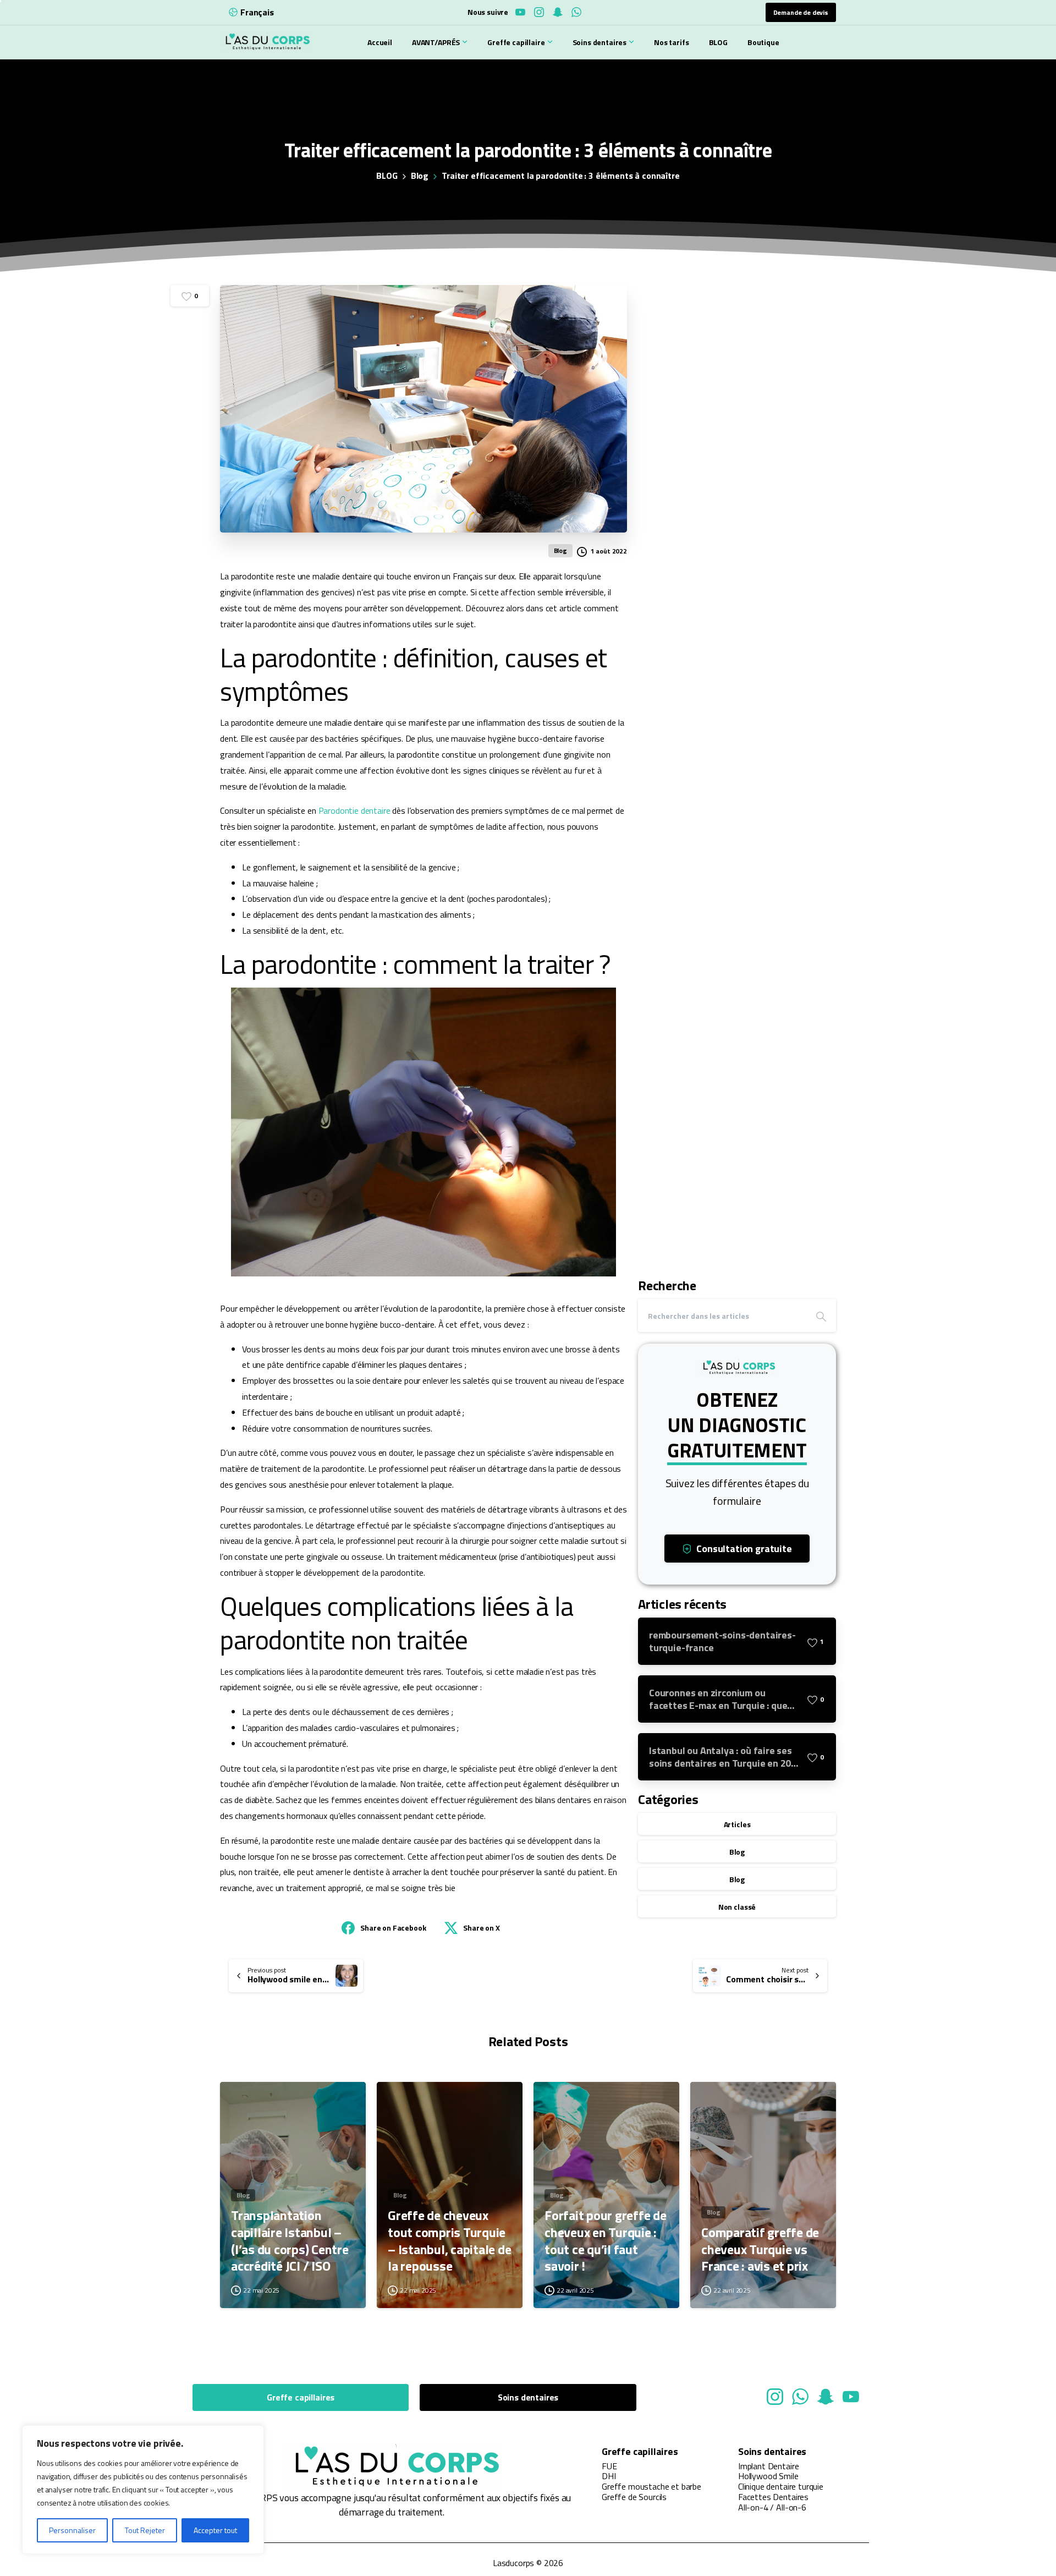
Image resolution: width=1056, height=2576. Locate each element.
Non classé (737, 1907)
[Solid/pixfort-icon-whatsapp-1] (800, 2396)
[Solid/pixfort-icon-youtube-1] (851, 2396)
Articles (737, 1824)
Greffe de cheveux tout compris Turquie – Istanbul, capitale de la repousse (449, 2241)
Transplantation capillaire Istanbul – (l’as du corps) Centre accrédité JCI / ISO (290, 2241)
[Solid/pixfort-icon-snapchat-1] (826, 2396)
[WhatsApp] (576, 12)
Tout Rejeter (145, 2530)
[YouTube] (520, 12)
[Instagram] (539, 12)
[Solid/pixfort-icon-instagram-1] (775, 2396)
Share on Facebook (393, 1928)
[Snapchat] (558, 12)
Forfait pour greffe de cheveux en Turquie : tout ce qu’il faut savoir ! (606, 2241)
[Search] (821, 1316)
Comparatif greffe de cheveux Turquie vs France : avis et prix (760, 2249)
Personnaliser (72, 2530)
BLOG (387, 176)
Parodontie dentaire (354, 810)
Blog (420, 176)
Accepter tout (215, 2530)
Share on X (481, 1928)
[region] (143, 2490)
